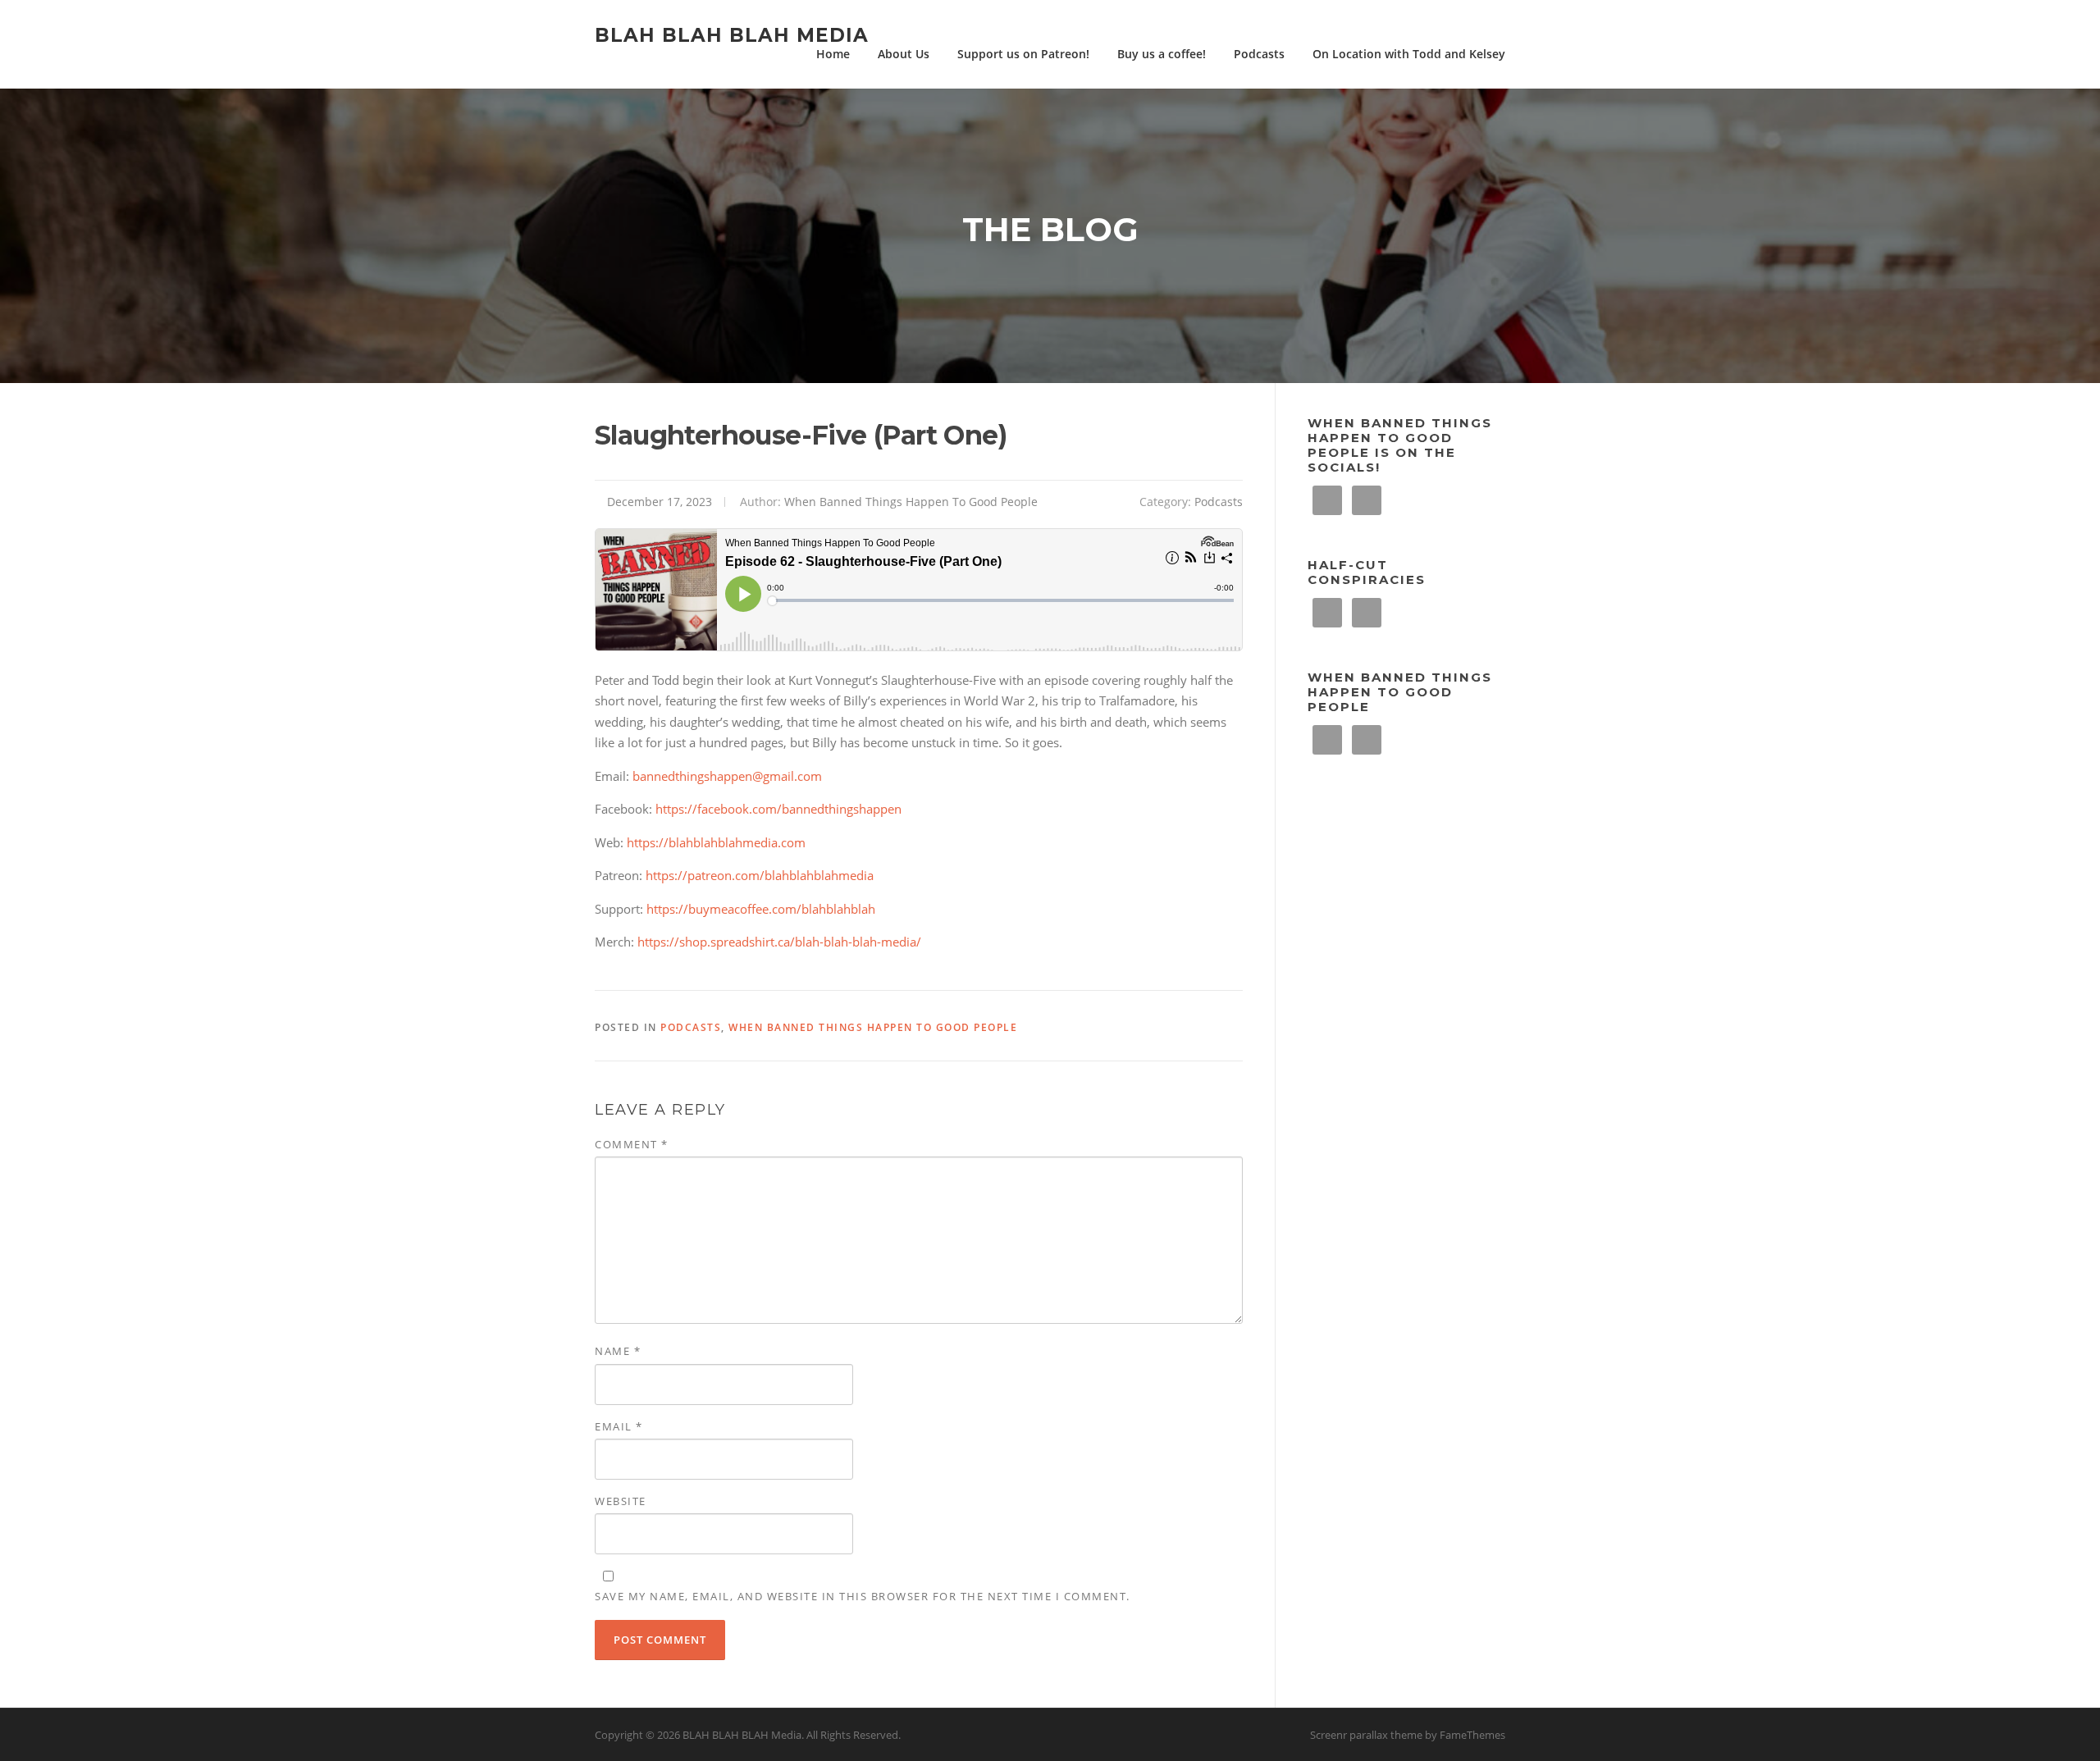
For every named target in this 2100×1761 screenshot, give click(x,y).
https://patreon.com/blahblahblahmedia (760, 875)
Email (619, 1426)
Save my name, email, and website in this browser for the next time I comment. (863, 1596)
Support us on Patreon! (1023, 54)
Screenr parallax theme (1366, 1735)
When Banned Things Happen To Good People (911, 502)
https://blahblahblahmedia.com (716, 842)
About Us (904, 54)
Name (618, 1351)
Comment (632, 1144)
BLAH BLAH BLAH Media (732, 34)
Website (621, 1501)
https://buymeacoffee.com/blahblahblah (761, 909)
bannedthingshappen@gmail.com (727, 776)
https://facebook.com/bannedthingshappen (778, 809)
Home (833, 54)
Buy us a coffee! (1162, 54)
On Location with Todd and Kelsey (1409, 54)
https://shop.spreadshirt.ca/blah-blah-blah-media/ (779, 942)
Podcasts (1259, 54)
